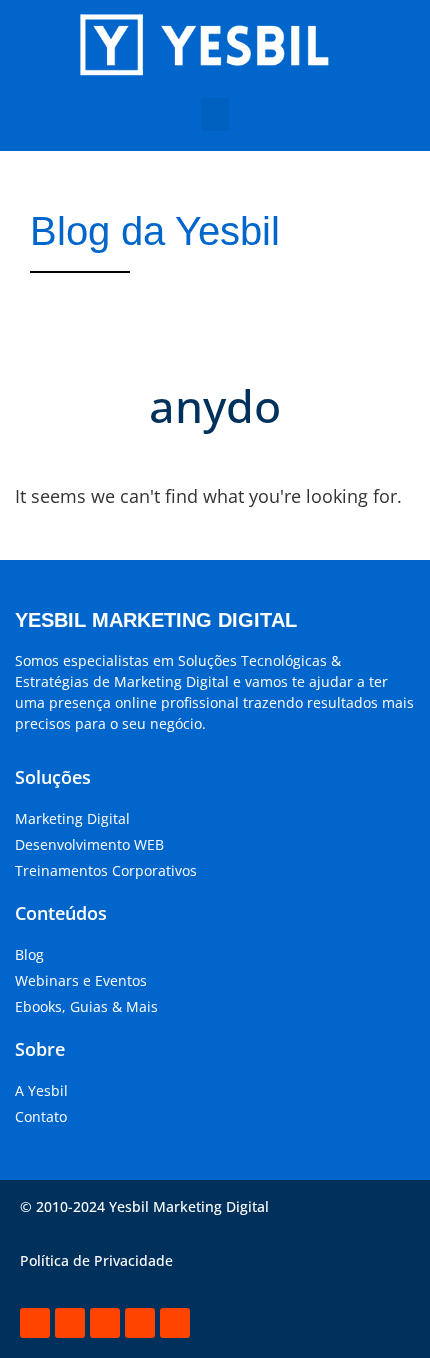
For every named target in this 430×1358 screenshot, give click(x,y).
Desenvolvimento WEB (89, 844)
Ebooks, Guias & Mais (86, 1006)
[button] (215, 114)
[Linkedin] (35, 1323)
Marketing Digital (72, 818)
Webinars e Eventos (81, 980)
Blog (29, 954)
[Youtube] (175, 1323)
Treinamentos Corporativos (106, 870)
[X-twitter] (140, 1323)
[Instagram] (70, 1323)
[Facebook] (105, 1323)
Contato (41, 1116)
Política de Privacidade (96, 1260)
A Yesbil (41, 1090)
